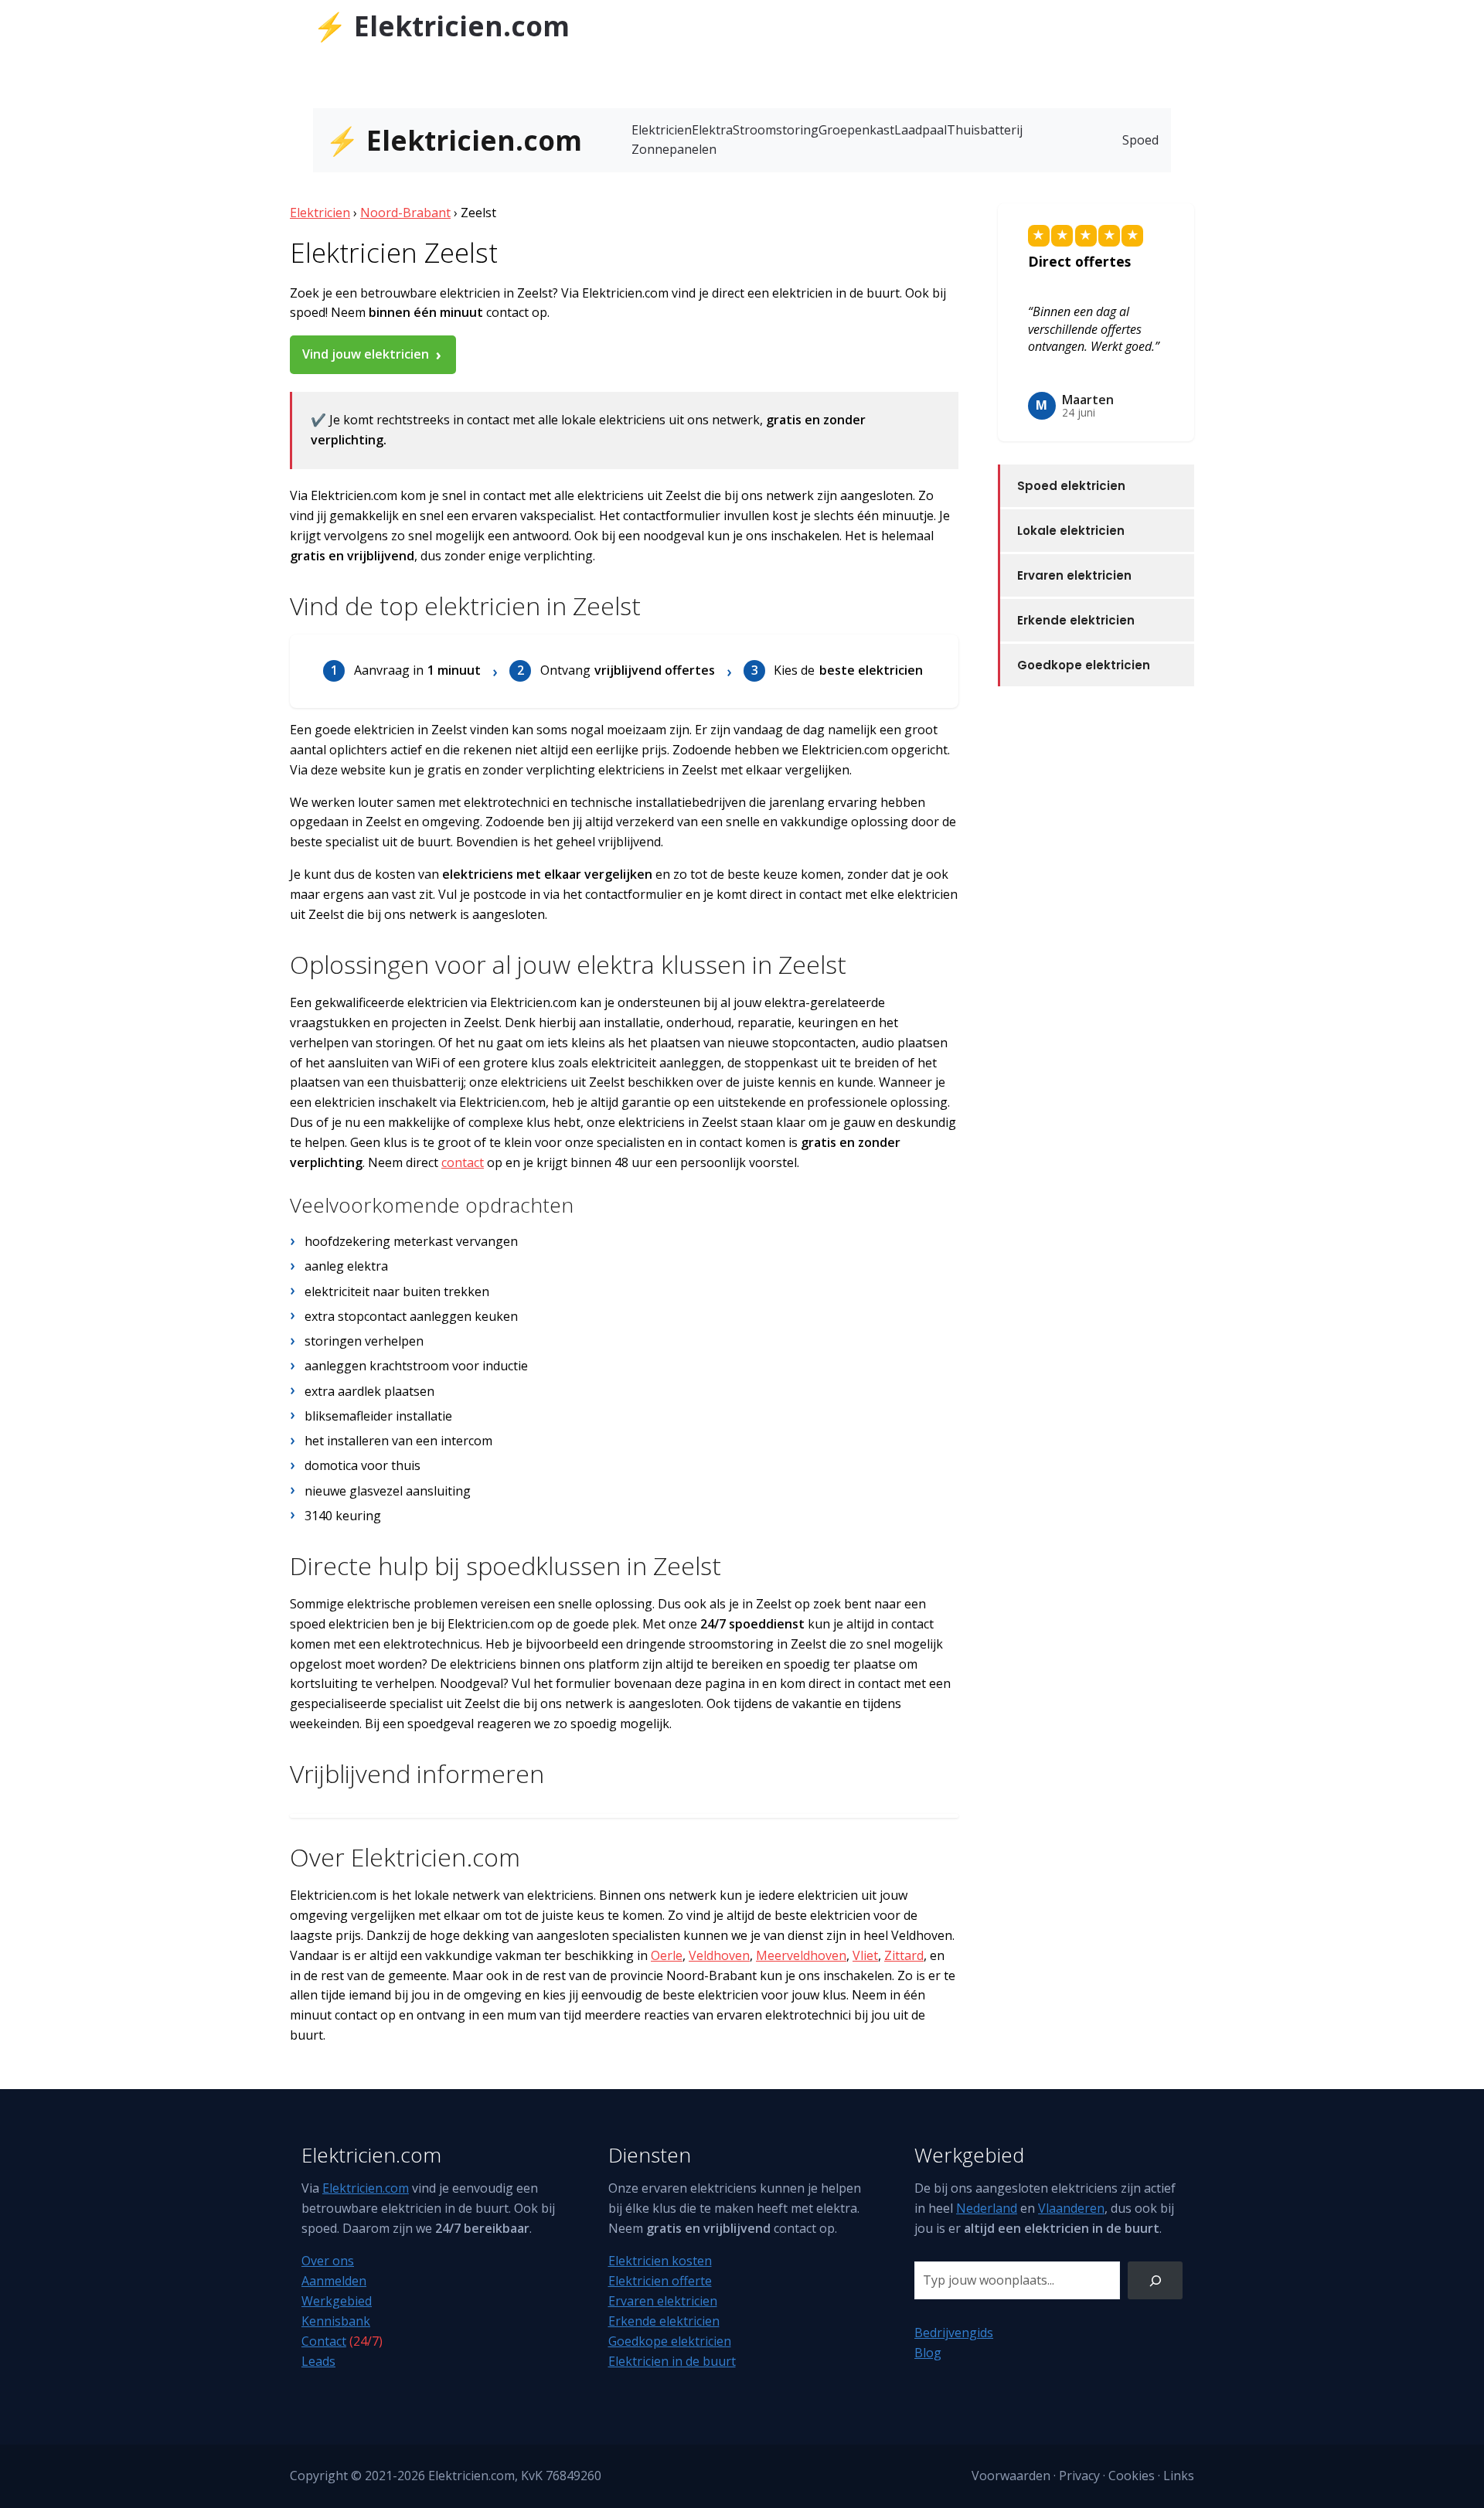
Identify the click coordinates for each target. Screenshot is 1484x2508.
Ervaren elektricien (1074, 575)
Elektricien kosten (660, 2261)
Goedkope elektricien (1084, 665)
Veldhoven (719, 1955)
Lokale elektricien (1071, 531)
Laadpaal (921, 130)
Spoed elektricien (1071, 486)
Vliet (865, 1955)
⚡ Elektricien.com (441, 26)
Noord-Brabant (405, 213)
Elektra (712, 130)
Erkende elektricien (1076, 620)
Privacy (1079, 2476)
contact (463, 1162)
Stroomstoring (776, 130)
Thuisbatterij (985, 130)
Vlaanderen (1071, 2208)
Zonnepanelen (674, 149)
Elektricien (662, 130)
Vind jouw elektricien (366, 354)
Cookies (1132, 2476)
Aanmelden (334, 2281)
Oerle (667, 1955)
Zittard (904, 1955)
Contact (324, 2341)
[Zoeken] (1155, 2280)
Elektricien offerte (660, 2281)
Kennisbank (336, 2321)
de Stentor (1086, 21)
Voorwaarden (1011, 2476)
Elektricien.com (366, 2188)
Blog (928, 2353)
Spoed (1140, 140)
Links (1179, 2476)
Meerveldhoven (801, 1955)
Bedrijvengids (954, 2333)
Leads (318, 2361)
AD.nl (1155, 21)
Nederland (987, 2208)
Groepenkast (856, 130)
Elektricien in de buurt (672, 2361)
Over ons (328, 2261)
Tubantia (1019, 21)
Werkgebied (337, 2301)
